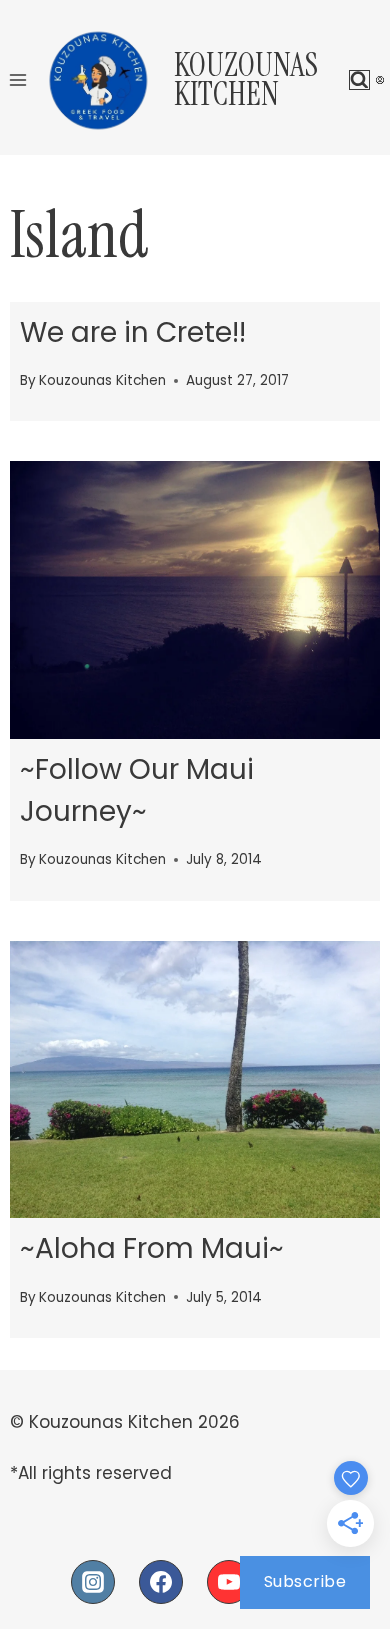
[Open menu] (18, 79)
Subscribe (305, 1581)
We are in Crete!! (133, 332)
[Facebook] (161, 1582)
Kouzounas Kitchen (102, 380)
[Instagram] (93, 1582)
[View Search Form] (359, 80)
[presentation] (195, 600)
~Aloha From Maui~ (152, 1248)
